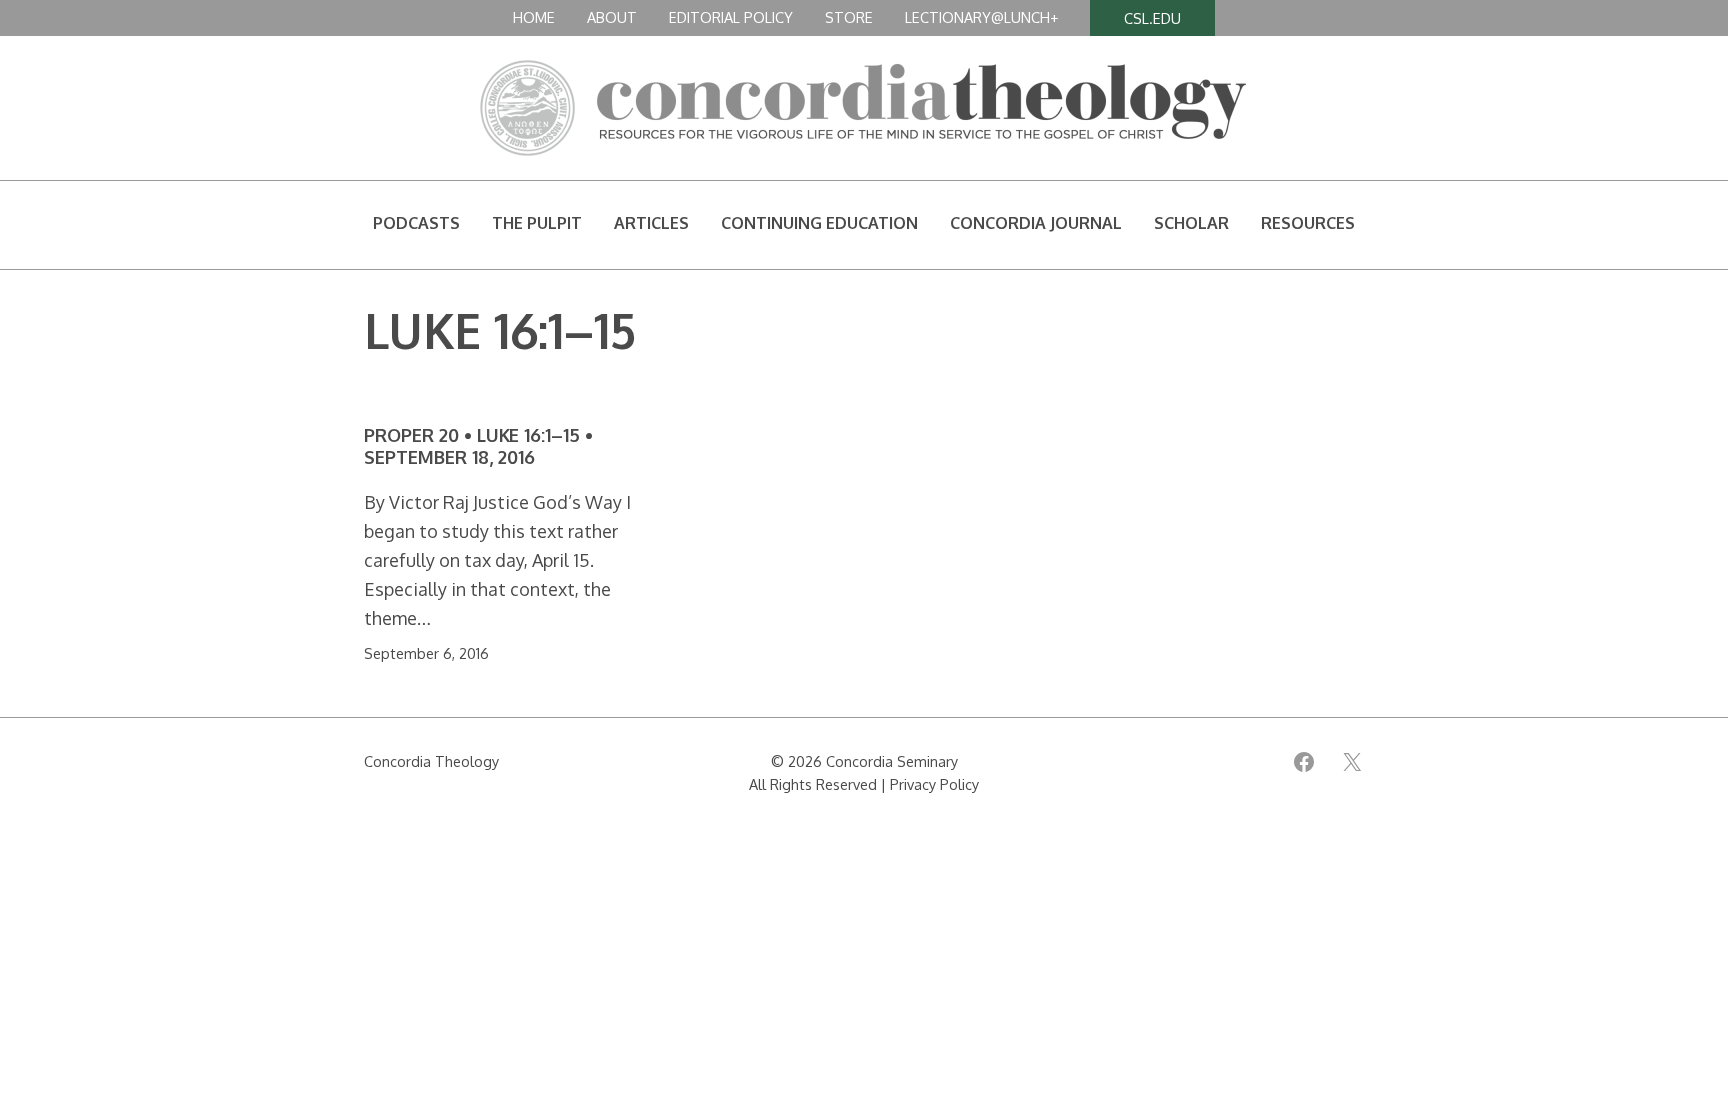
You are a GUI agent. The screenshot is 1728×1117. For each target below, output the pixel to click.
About (612, 17)
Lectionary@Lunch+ (981, 17)
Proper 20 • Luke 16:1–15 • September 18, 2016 (478, 446)
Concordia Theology (431, 761)
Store (849, 17)
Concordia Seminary (892, 761)
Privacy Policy (934, 784)
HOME (534, 17)
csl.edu (1152, 18)
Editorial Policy (731, 17)
